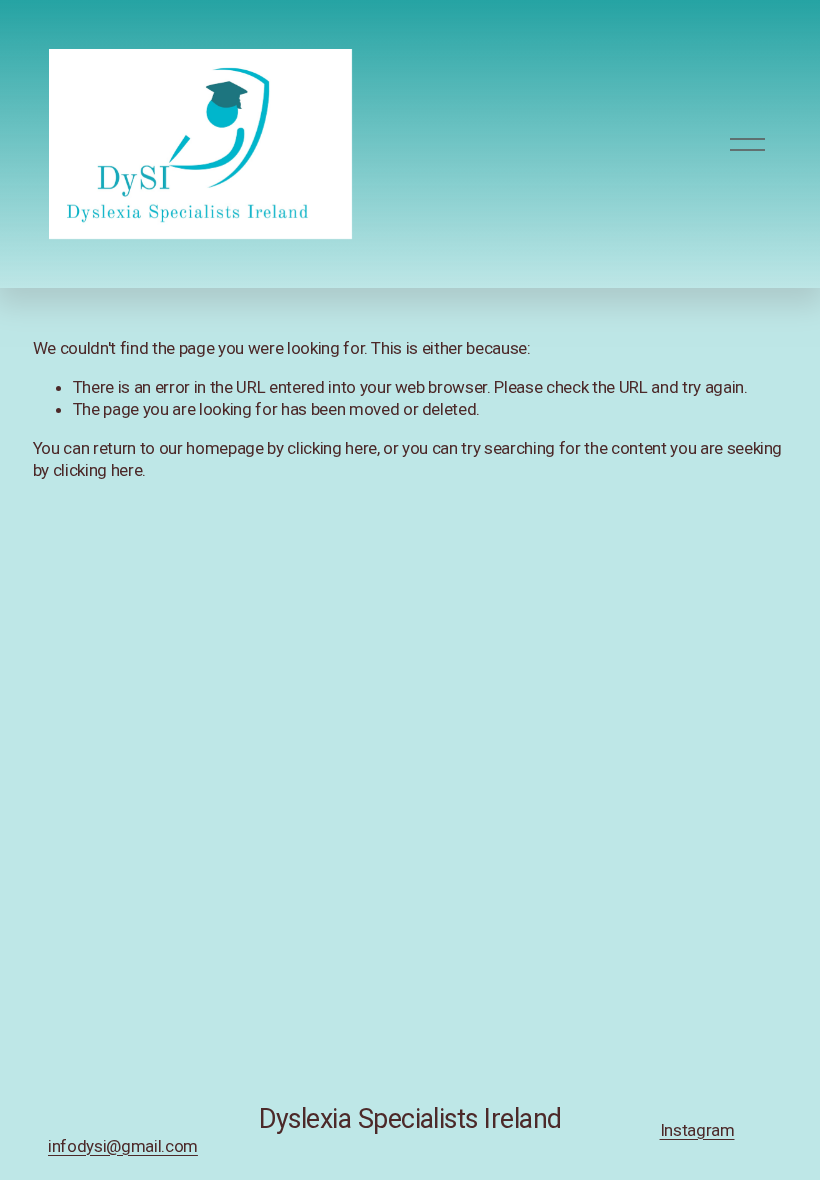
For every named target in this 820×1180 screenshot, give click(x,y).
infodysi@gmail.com (123, 1146)
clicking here (332, 448)
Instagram (697, 1130)
